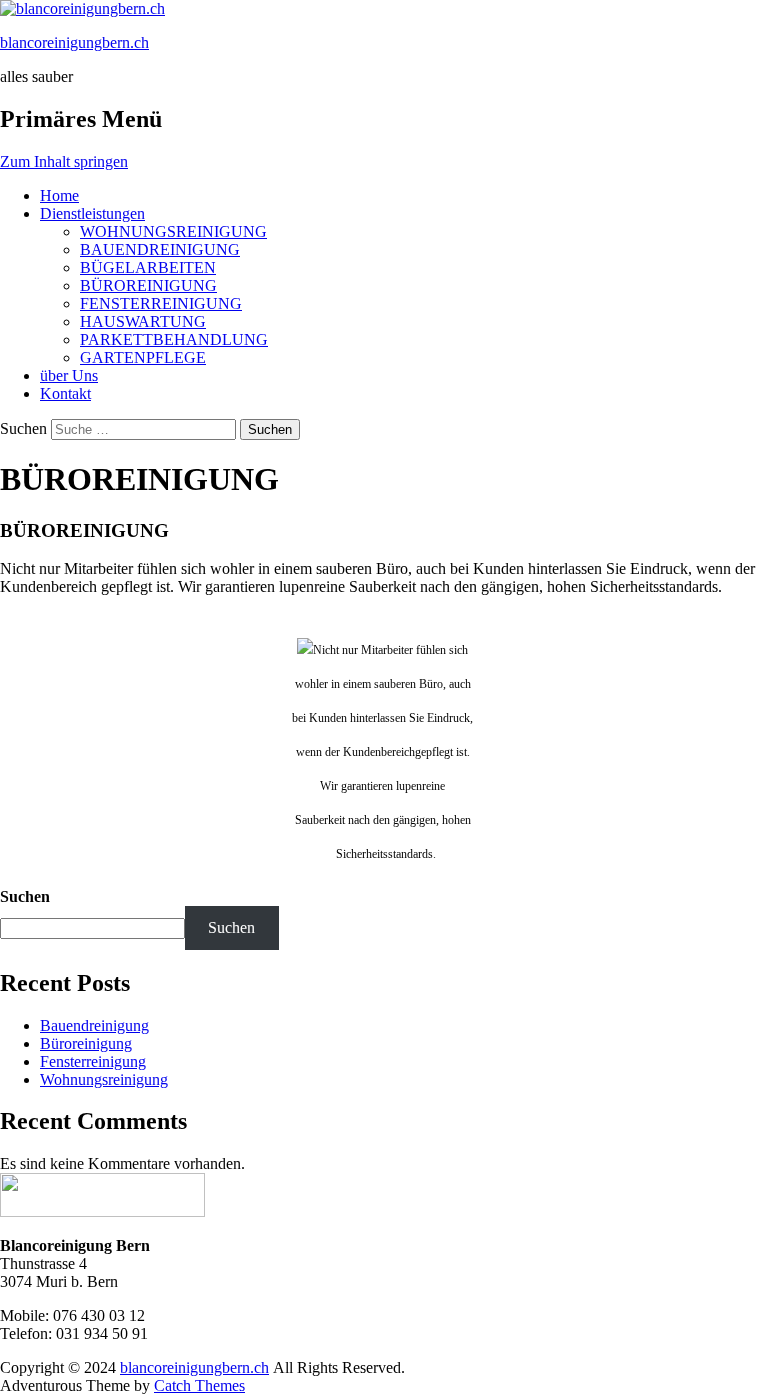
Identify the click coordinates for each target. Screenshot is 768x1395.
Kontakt (65, 393)
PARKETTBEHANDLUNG (174, 339)
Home (59, 195)
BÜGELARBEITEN (148, 267)
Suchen (23, 428)
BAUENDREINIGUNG (160, 249)
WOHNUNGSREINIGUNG (173, 231)
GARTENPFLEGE (143, 357)
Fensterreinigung (93, 1061)
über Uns (69, 375)
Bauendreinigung (94, 1025)
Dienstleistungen (92, 213)
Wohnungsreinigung (104, 1079)
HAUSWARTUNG (143, 321)
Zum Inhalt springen (64, 161)
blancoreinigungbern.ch (74, 42)
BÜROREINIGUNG (148, 285)
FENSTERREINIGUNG (161, 303)
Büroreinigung (86, 1043)
